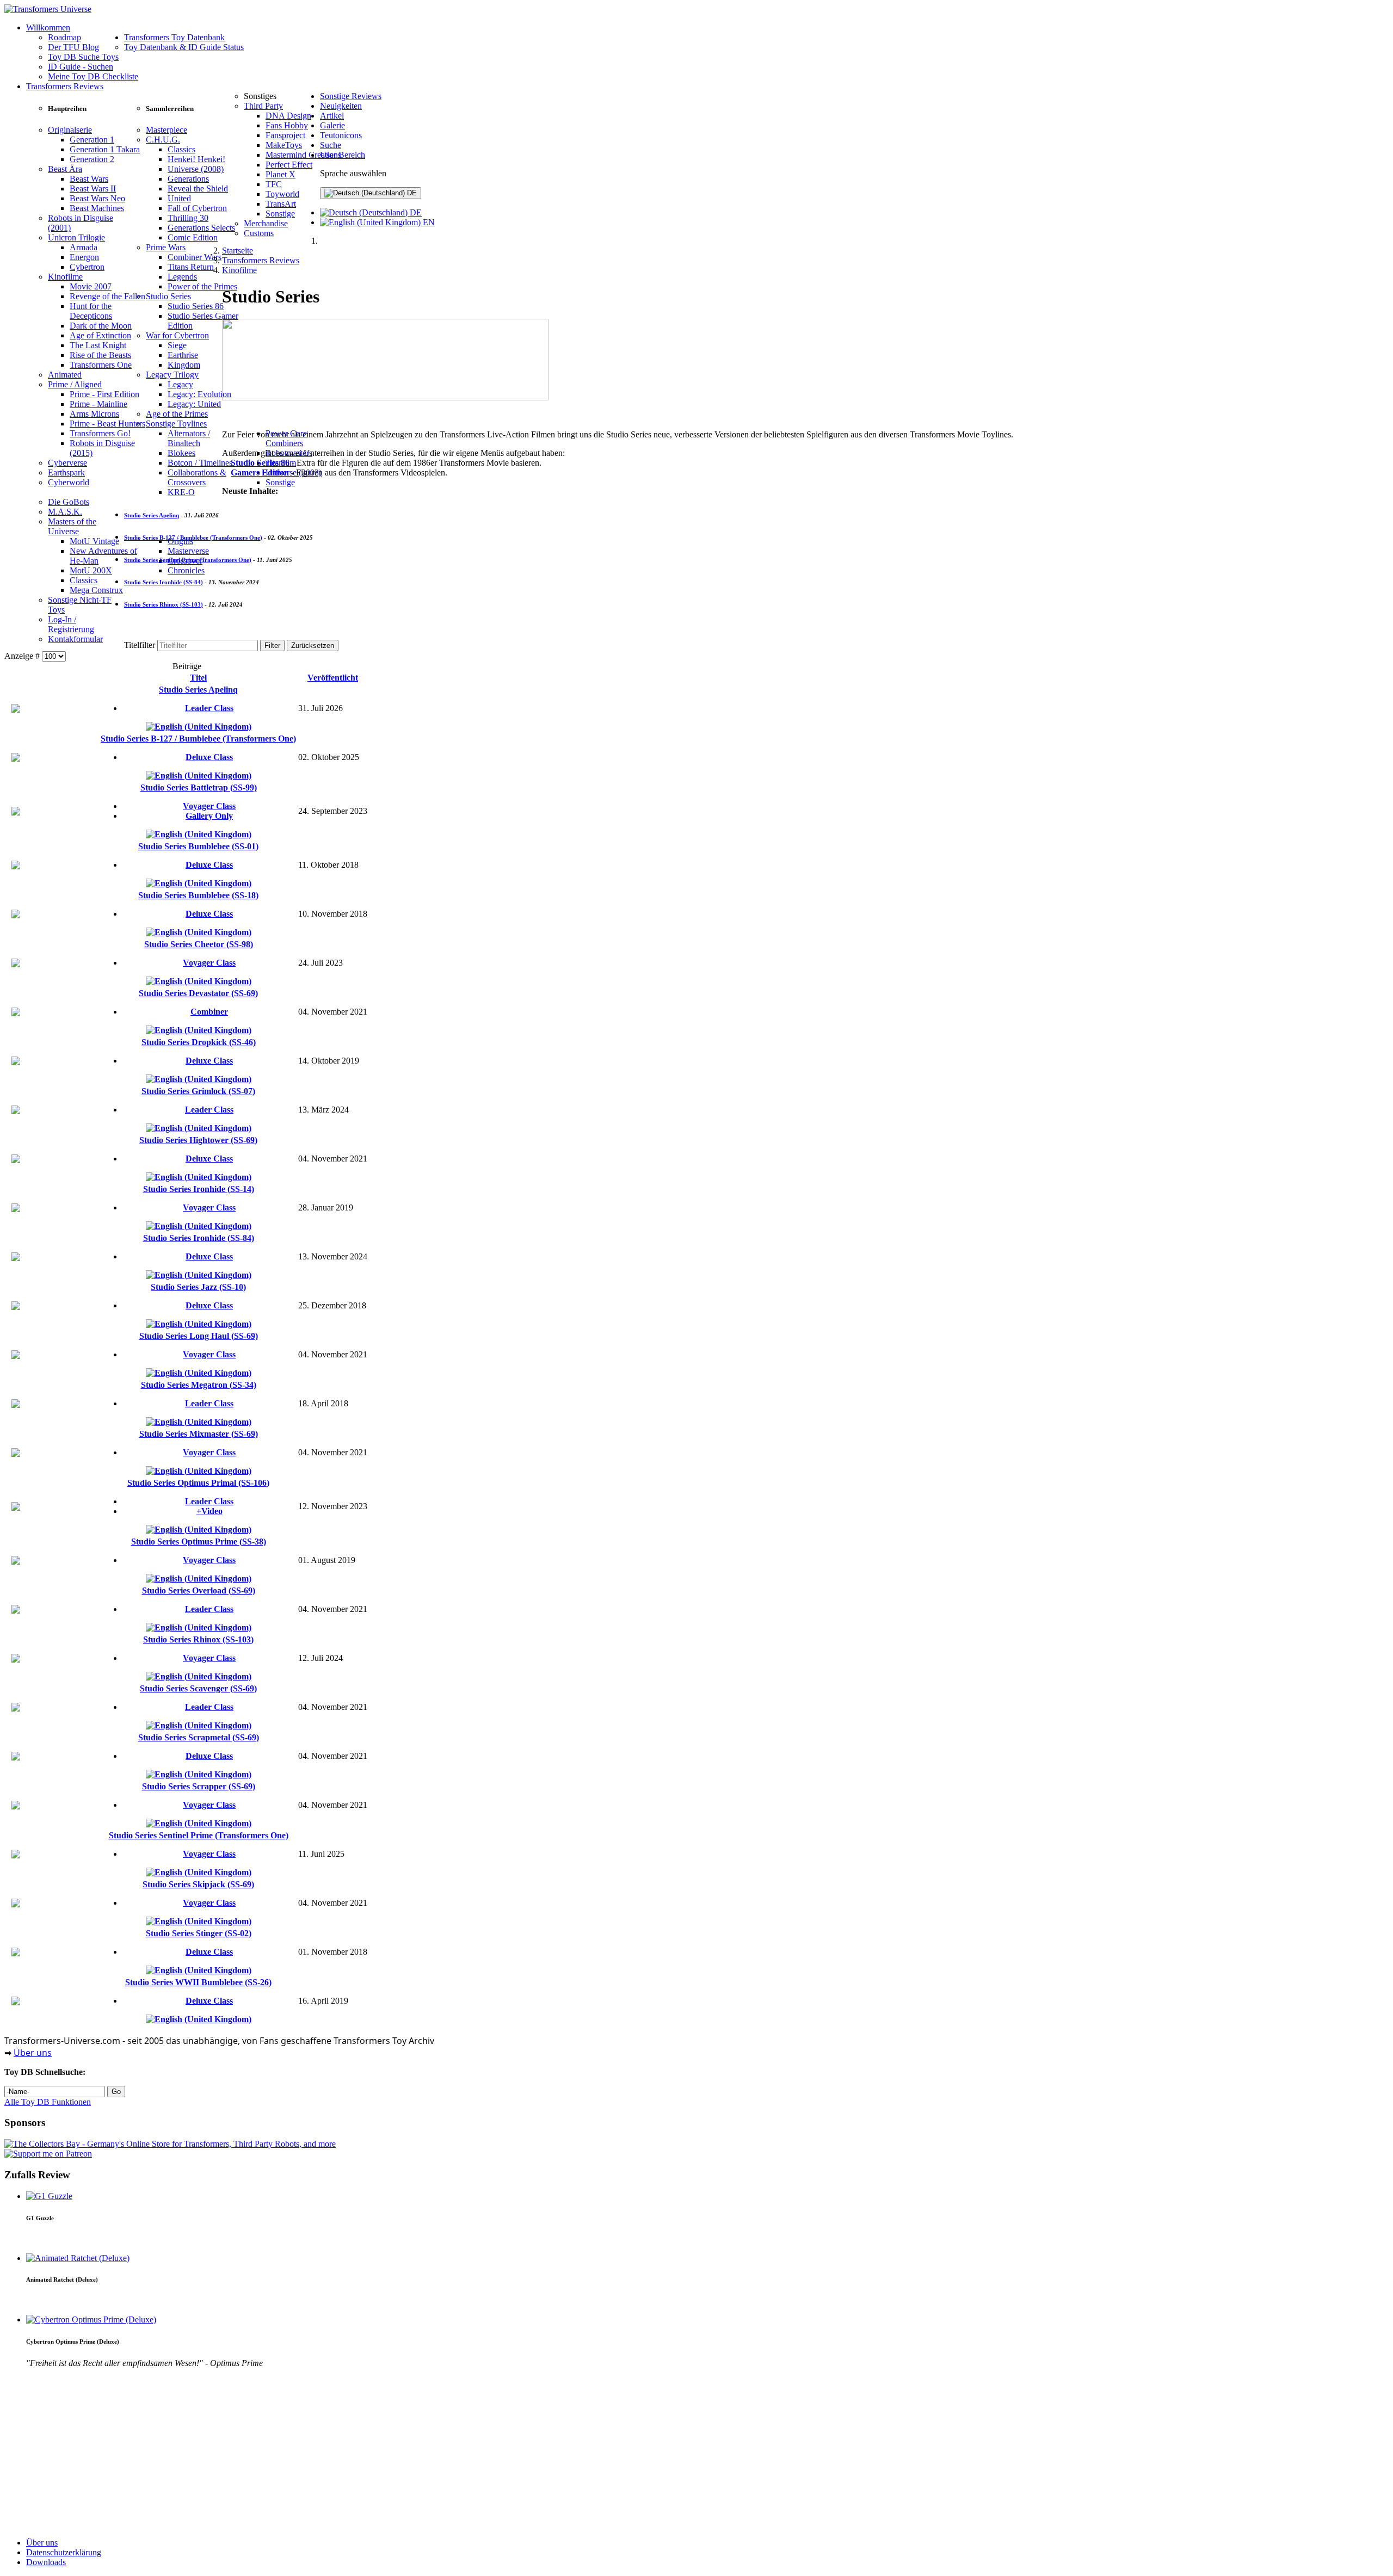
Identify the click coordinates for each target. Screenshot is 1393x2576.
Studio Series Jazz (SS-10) (198, 1287)
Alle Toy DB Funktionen (48, 2102)
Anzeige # (23, 656)
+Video (209, 1511)
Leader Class (209, 708)
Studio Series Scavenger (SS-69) (198, 1688)
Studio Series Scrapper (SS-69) (199, 1786)
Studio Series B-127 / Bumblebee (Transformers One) (193, 538)
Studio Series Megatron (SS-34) (199, 1385)
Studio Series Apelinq (152, 515)
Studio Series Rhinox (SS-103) (164, 604)
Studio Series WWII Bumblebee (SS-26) (198, 1982)
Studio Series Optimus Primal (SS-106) (198, 1483)
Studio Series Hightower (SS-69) (198, 1140)
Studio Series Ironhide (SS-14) (199, 1189)
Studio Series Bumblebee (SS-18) (198, 895)
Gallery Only (209, 816)
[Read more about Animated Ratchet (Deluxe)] (78, 2258)
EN (428, 222)
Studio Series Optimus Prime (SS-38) (199, 1542)
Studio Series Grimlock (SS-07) (198, 1091)
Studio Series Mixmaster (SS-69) (199, 1434)
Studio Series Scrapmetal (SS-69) (199, 1737)
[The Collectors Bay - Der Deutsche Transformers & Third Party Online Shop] (170, 2144)
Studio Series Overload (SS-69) (199, 1590)
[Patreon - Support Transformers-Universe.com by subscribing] (48, 2154)
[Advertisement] (331, 2453)
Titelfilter (141, 645)
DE (411, 193)
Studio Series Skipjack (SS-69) (198, 1884)
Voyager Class (209, 806)
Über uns (33, 2053)
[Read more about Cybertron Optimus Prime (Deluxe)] (91, 2319)
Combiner (209, 1012)
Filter (272, 645)
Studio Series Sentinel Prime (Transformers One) (188, 560)
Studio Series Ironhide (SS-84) (164, 582)
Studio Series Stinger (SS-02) (199, 1933)
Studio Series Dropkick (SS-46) (199, 1042)
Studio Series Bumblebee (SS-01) (198, 846)
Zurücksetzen (313, 645)
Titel (198, 678)
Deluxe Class (209, 757)
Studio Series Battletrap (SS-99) (199, 787)
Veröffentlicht (333, 678)
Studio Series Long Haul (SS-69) (199, 1336)
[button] (67, 109)
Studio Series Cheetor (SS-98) (199, 944)
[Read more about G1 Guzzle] (49, 2196)
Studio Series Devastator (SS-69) (198, 993)
